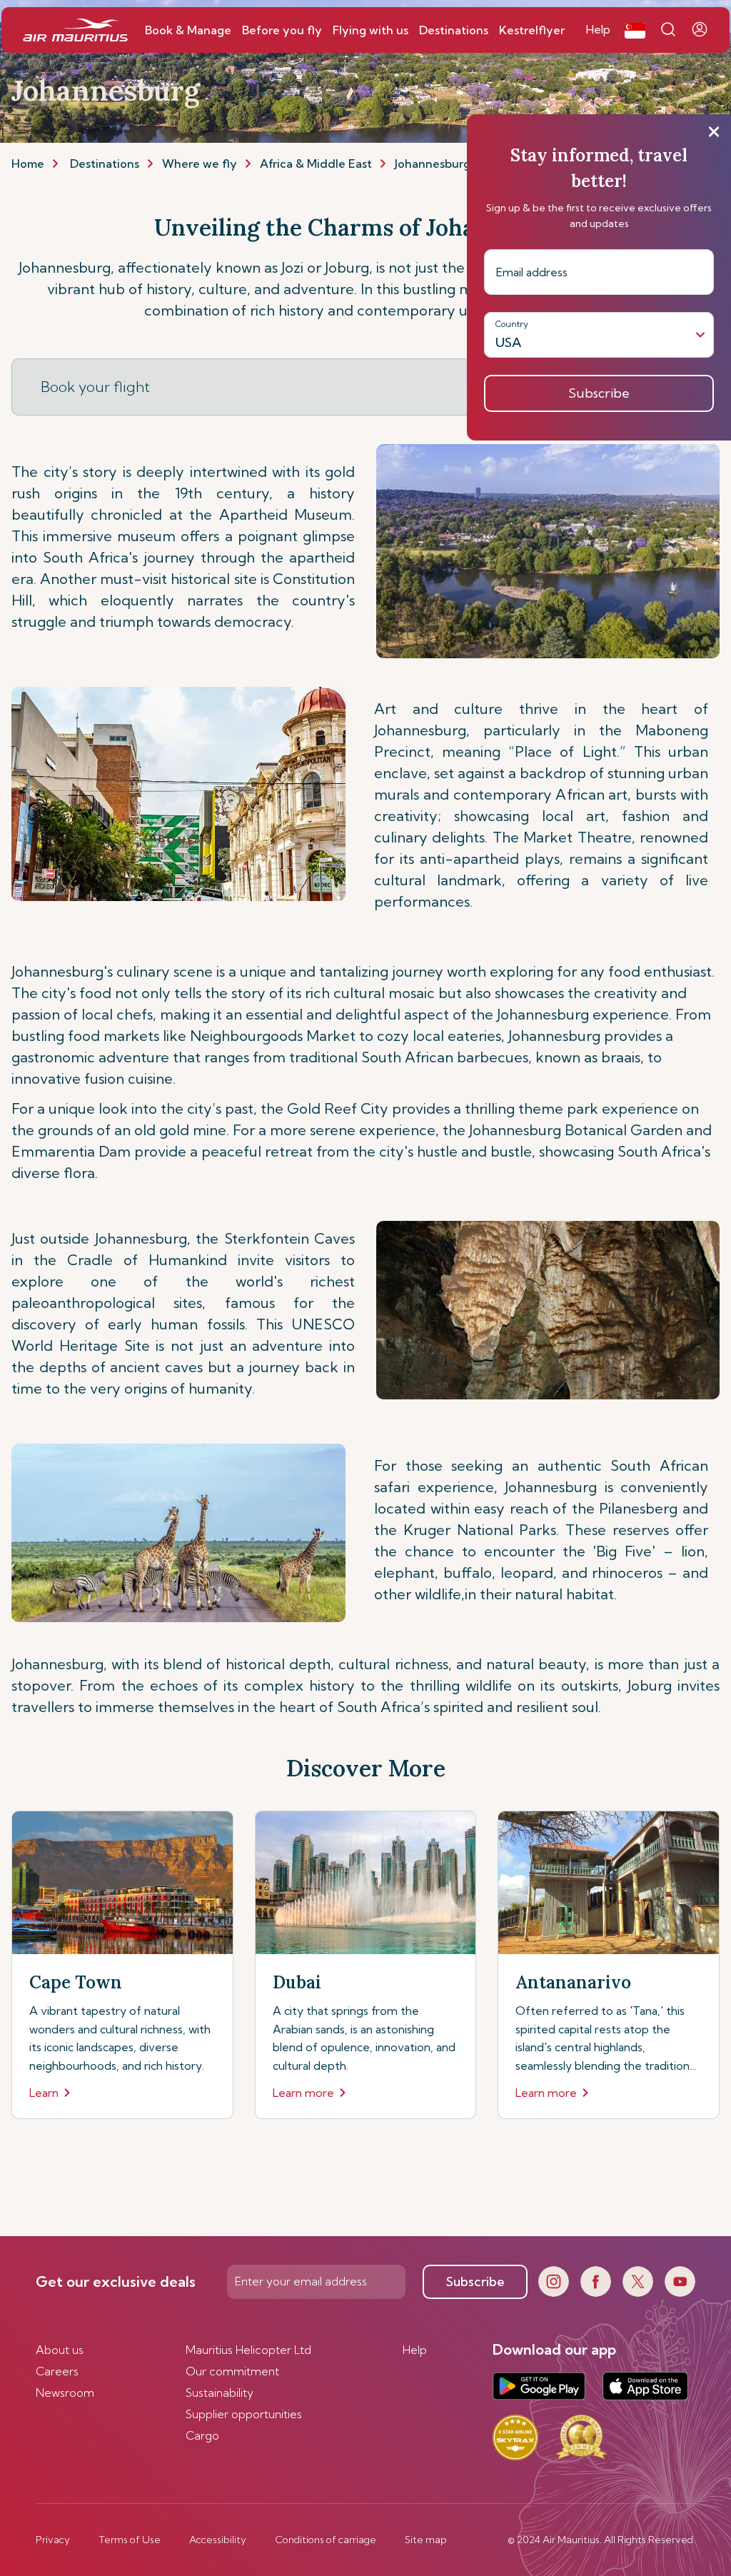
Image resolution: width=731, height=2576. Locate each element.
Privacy (53, 2540)
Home (28, 163)
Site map (426, 2540)
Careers (57, 2371)
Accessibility (218, 2540)
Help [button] (598, 29)
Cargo (202, 2435)
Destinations (105, 163)
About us (60, 2350)
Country (512, 324)
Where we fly (200, 163)
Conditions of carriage (326, 2540)
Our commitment (232, 2371)
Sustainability (220, 2393)
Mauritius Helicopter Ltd (248, 2350)
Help (415, 2350)
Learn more (303, 2093)
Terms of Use (130, 2540)
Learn (44, 2093)
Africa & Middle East (316, 163)
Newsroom (65, 2393)
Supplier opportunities (244, 2414)
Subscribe (475, 2281)
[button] (635, 30)
